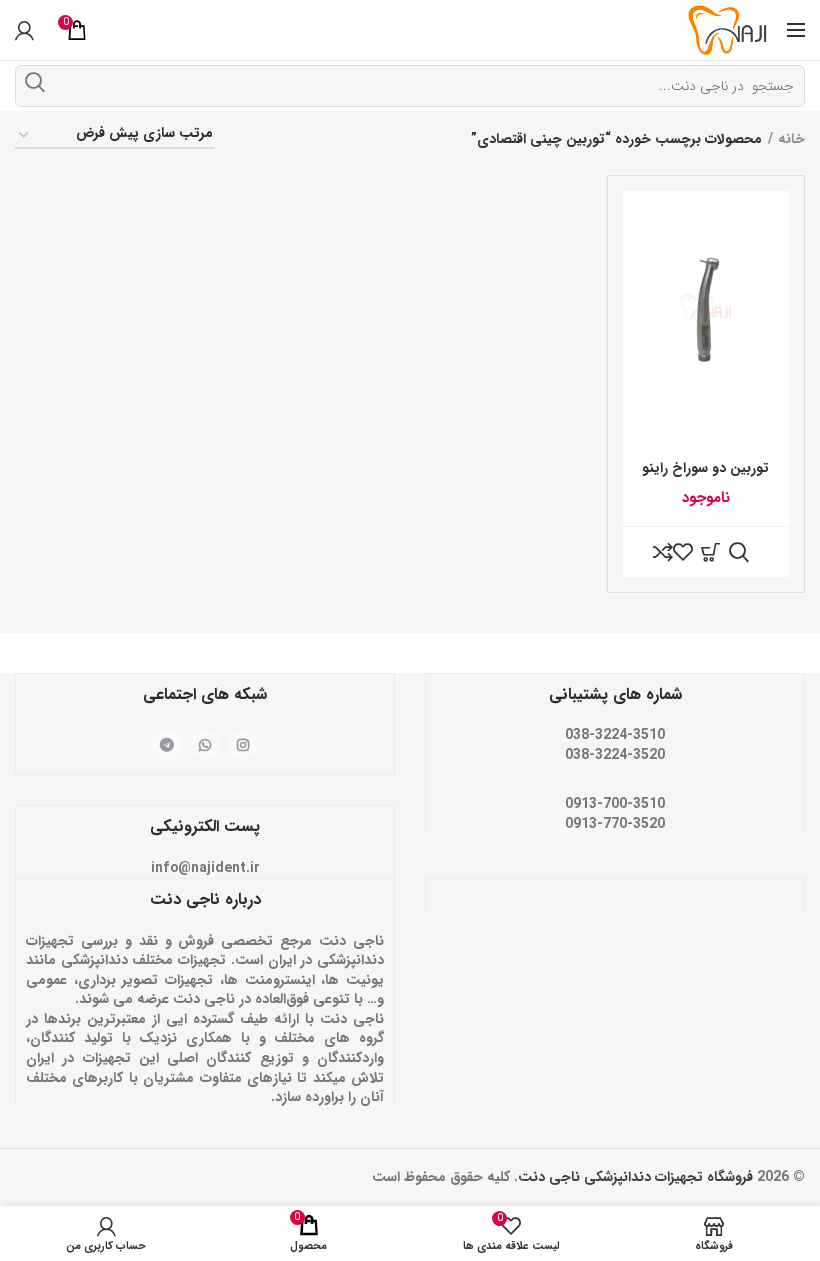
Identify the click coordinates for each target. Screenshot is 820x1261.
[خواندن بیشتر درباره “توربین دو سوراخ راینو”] (711, 552)
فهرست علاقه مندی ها (683, 552)
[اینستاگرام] (243, 745)
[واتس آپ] (205, 745)
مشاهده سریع (739, 552)
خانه (791, 139)
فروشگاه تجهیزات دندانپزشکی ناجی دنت (635, 1177)
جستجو (35, 82)
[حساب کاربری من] (24, 30)
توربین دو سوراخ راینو (705, 468)
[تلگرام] (167, 745)
